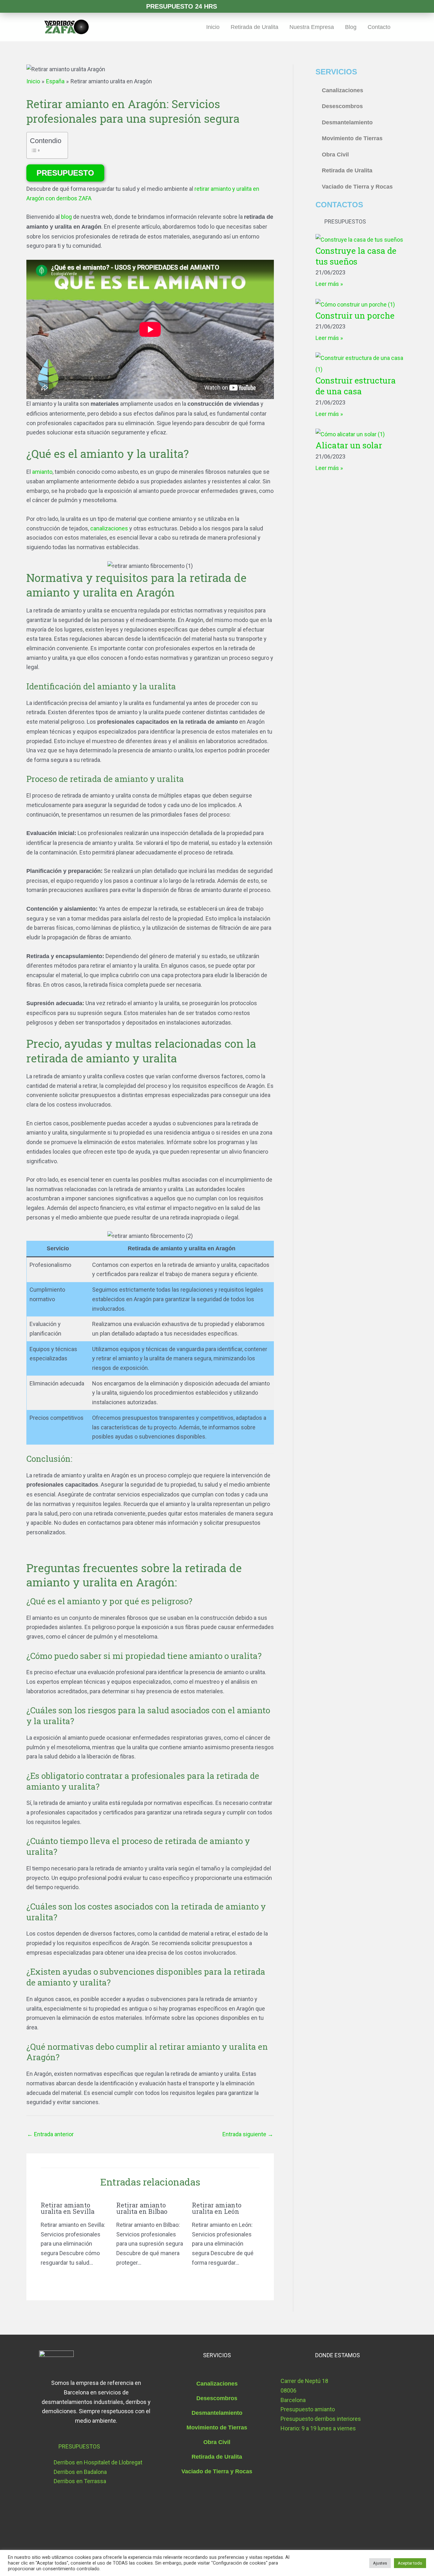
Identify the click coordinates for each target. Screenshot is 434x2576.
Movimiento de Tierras (352, 138)
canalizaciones (109, 528)
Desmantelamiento (347, 122)
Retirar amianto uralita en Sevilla (68, 2208)
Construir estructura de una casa (356, 386)
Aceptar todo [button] (410, 2563)
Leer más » (329, 284)
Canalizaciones (342, 90)
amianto (42, 472)
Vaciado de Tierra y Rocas (357, 187)
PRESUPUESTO (65, 173)
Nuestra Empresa (312, 27)
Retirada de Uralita (254, 27)
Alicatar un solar (349, 445)
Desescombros (342, 106)
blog (66, 217)
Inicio (213, 27)
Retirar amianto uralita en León (217, 2208)
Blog (351, 27)
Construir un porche (355, 315)
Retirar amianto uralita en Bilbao (143, 2208)
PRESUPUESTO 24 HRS (182, 6)
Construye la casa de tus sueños (356, 256)
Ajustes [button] (380, 2563)
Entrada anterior (50, 2134)
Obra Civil (335, 155)
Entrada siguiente (248, 2134)
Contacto (379, 27)
